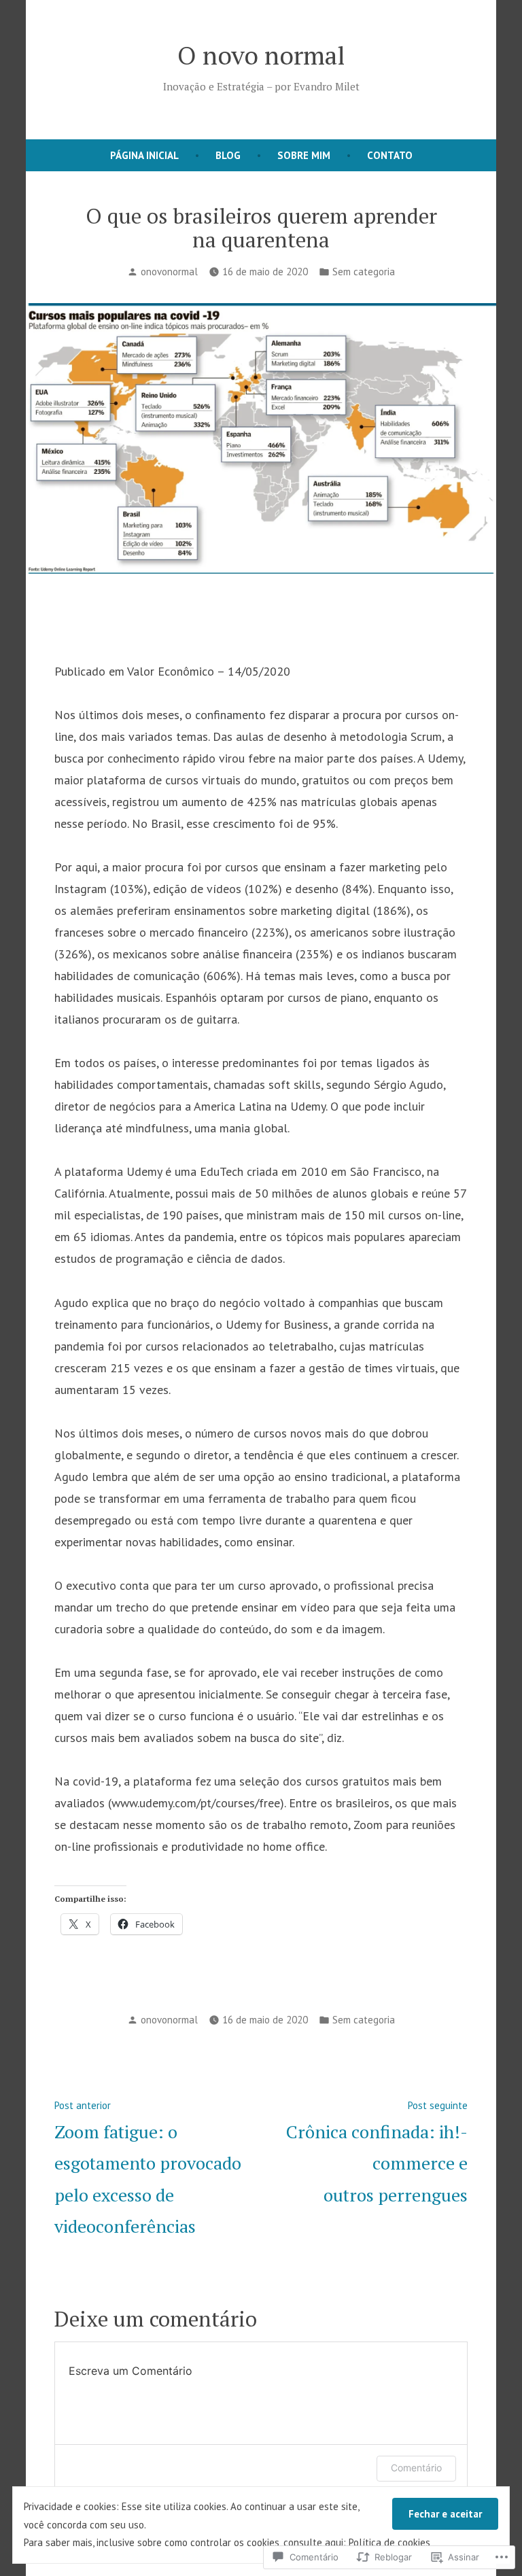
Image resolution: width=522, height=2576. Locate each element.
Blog (228, 155)
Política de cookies (389, 2542)
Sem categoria (364, 272)
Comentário (416, 2468)
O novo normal (261, 55)
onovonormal (169, 272)
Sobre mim (304, 155)
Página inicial (144, 155)
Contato (390, 155)
